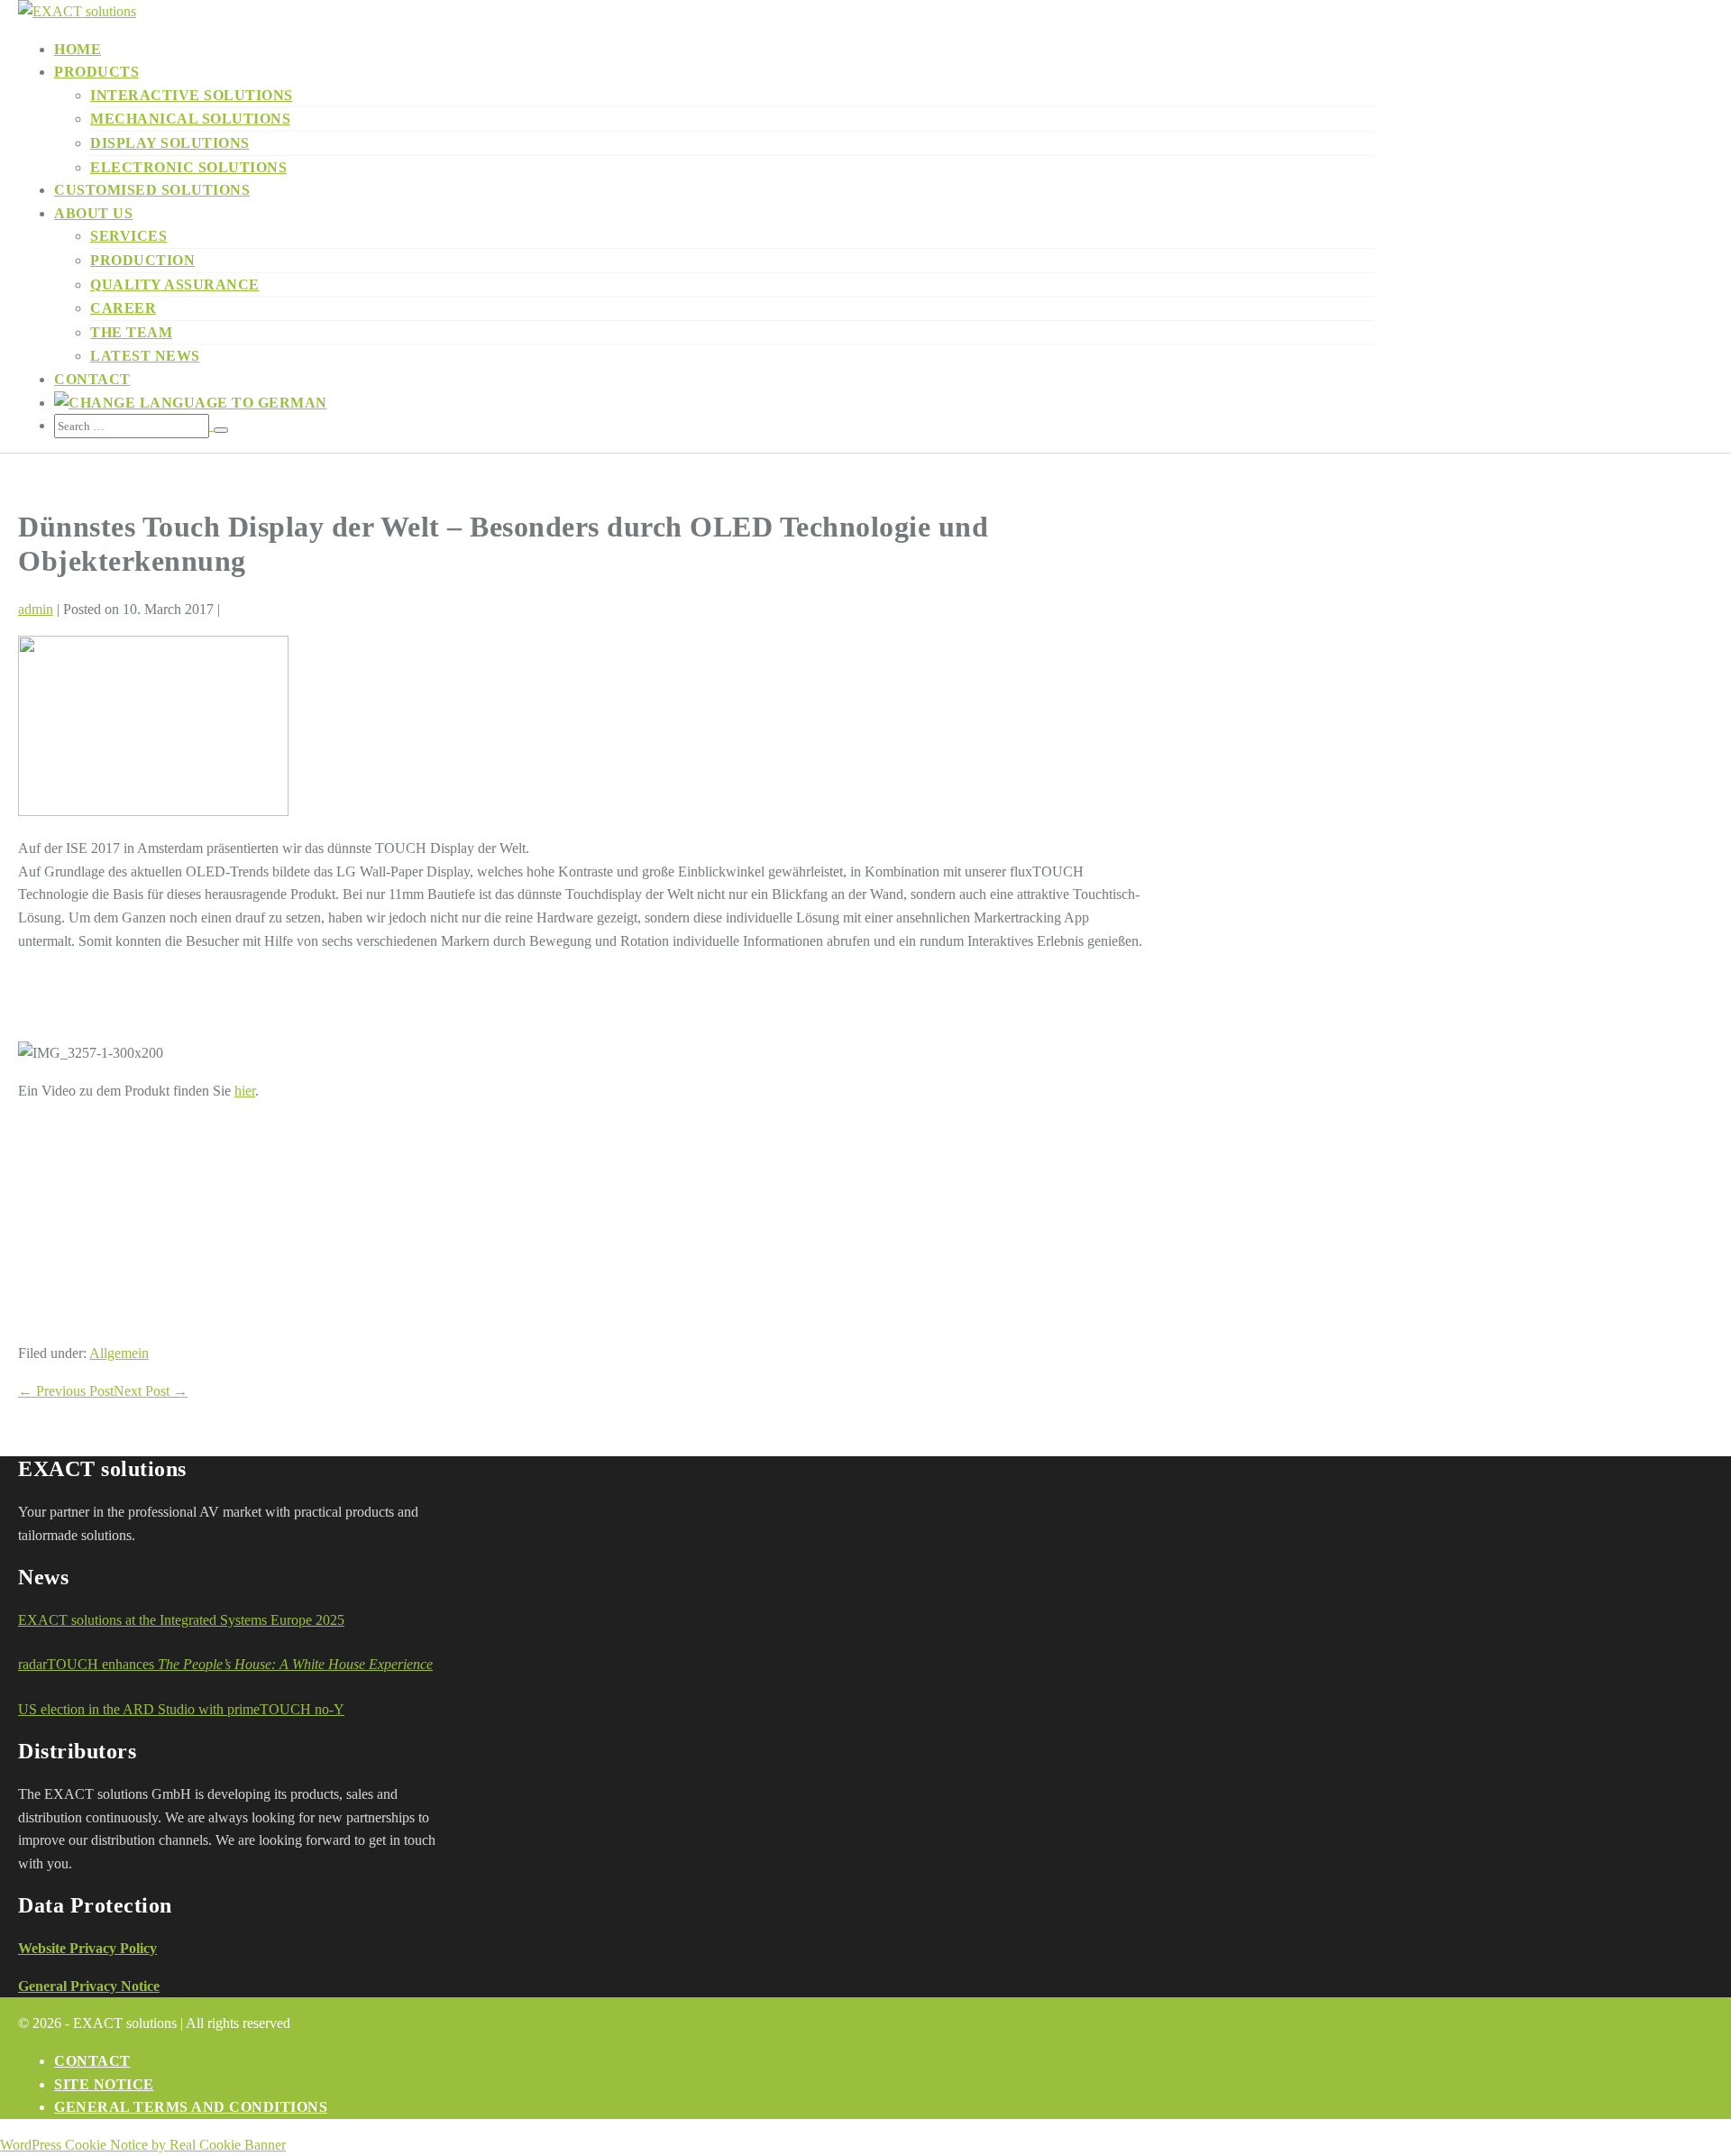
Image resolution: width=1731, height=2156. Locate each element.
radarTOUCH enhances (225, 1664)
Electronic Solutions (188, 167)
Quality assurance (175, 284)
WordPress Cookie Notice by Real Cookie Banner (143, 2145)
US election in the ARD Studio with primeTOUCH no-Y (181, 1709)
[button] (714, 426)
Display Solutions (170, 143)
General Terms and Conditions (191, 2107)
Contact (92, 379)
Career (123, 308)
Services (128, 236)
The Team (131, 332)
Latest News (145, 356)
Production (142, 260)
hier (245, 1091)
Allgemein (119, 1353)
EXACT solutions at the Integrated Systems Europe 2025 (181, 1620)
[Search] (221, 430)
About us (93, 213)
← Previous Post (66, 1391)
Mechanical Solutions (190, 119)
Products (96, 72)
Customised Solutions (152, 190)
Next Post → (151, 1391)
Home (78, 49)
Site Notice (104, 2084)
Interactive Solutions (192, 95)
